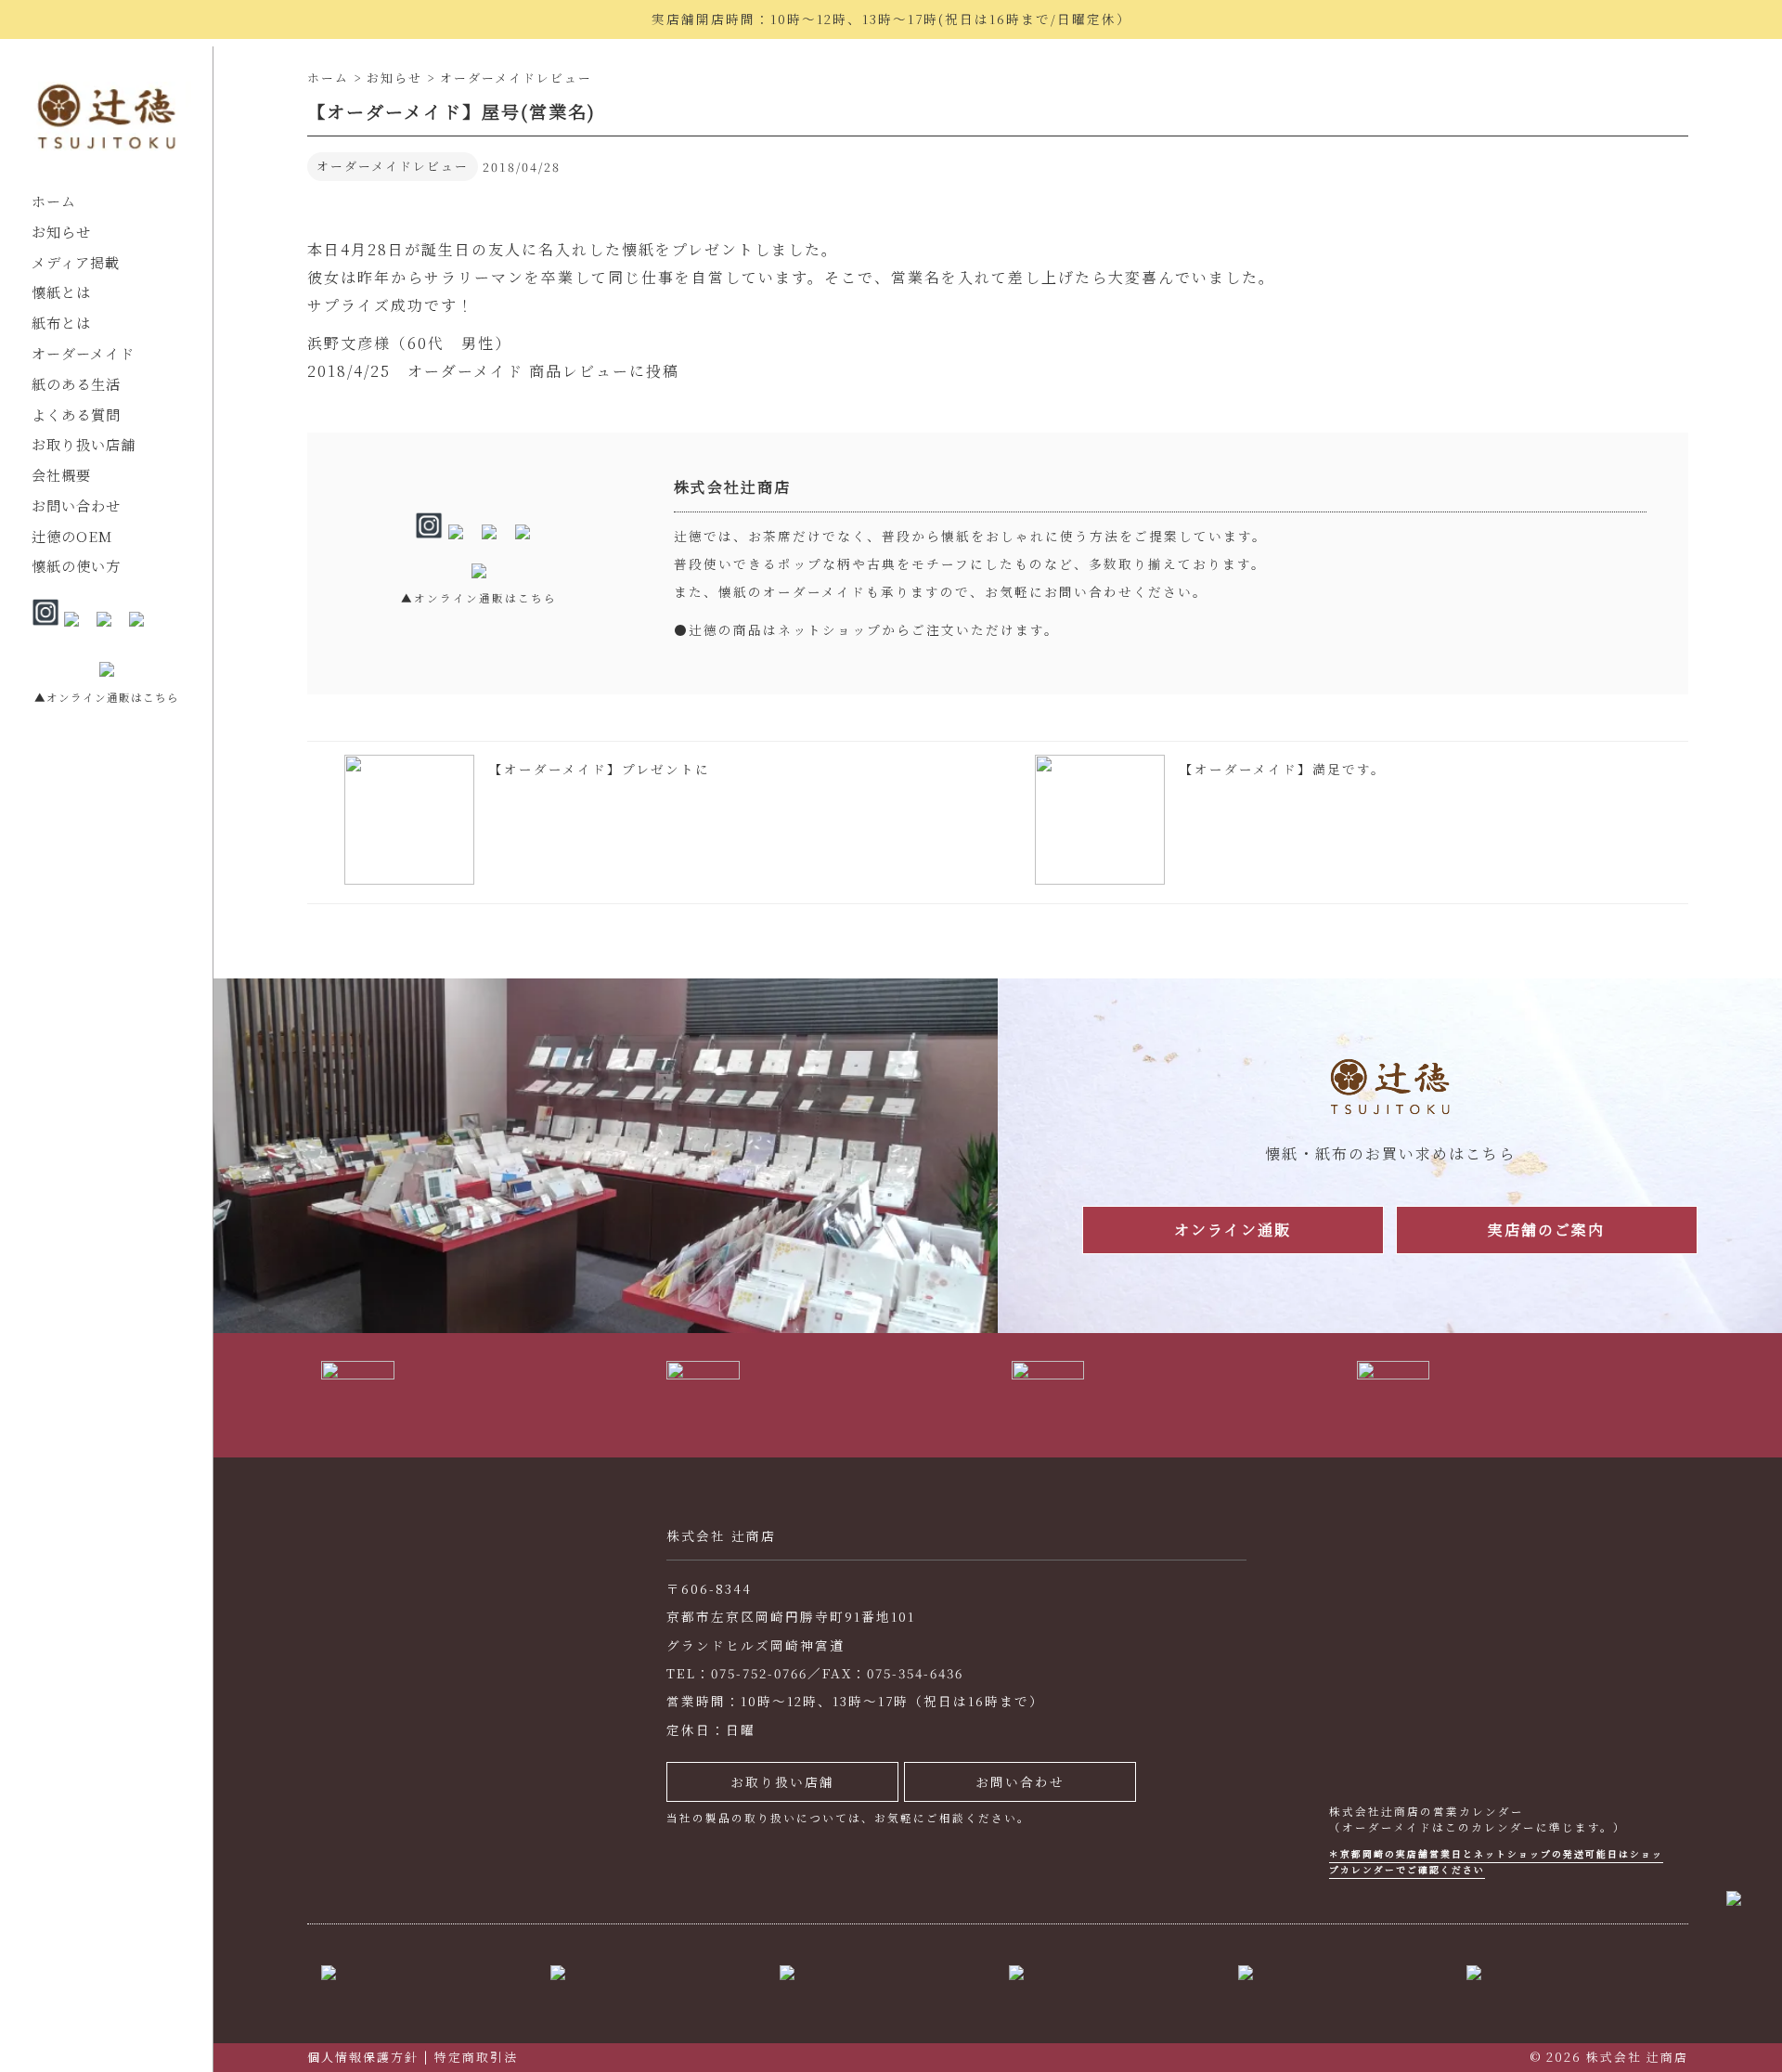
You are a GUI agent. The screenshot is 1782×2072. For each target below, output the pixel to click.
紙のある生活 (76, 384)
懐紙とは (61, 292)
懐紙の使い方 (76, 566)
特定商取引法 (476, 2057)
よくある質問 (76, 414)
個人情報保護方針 (363, 2057)
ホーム (54, 201)
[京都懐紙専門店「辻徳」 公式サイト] (106, 121)
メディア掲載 (76, 262)
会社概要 (61, 475)
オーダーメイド (83, 353)
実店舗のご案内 (1546, 1230)
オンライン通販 (1233, 1230)
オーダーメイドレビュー (393, 166)
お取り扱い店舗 (84, 444)
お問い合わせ (76, 505)
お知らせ (61, 232)
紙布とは (61, 323)
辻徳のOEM (72, 536)
